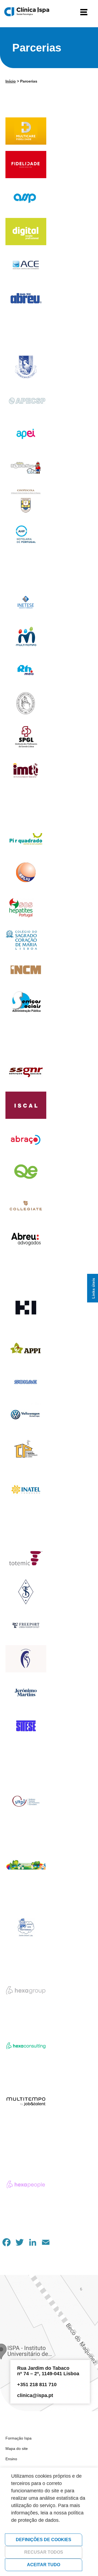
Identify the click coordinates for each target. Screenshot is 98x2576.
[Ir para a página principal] (27, 12)
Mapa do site (17, 2449)
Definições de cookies (44, 2540)
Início (11, 81)
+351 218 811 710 (37, 2384)
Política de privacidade (41, 2530)
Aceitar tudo (44, 2565)
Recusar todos (44, 2552)
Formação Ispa (19, 2438)
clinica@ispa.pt (35, 2395)
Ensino (11, 2459)
